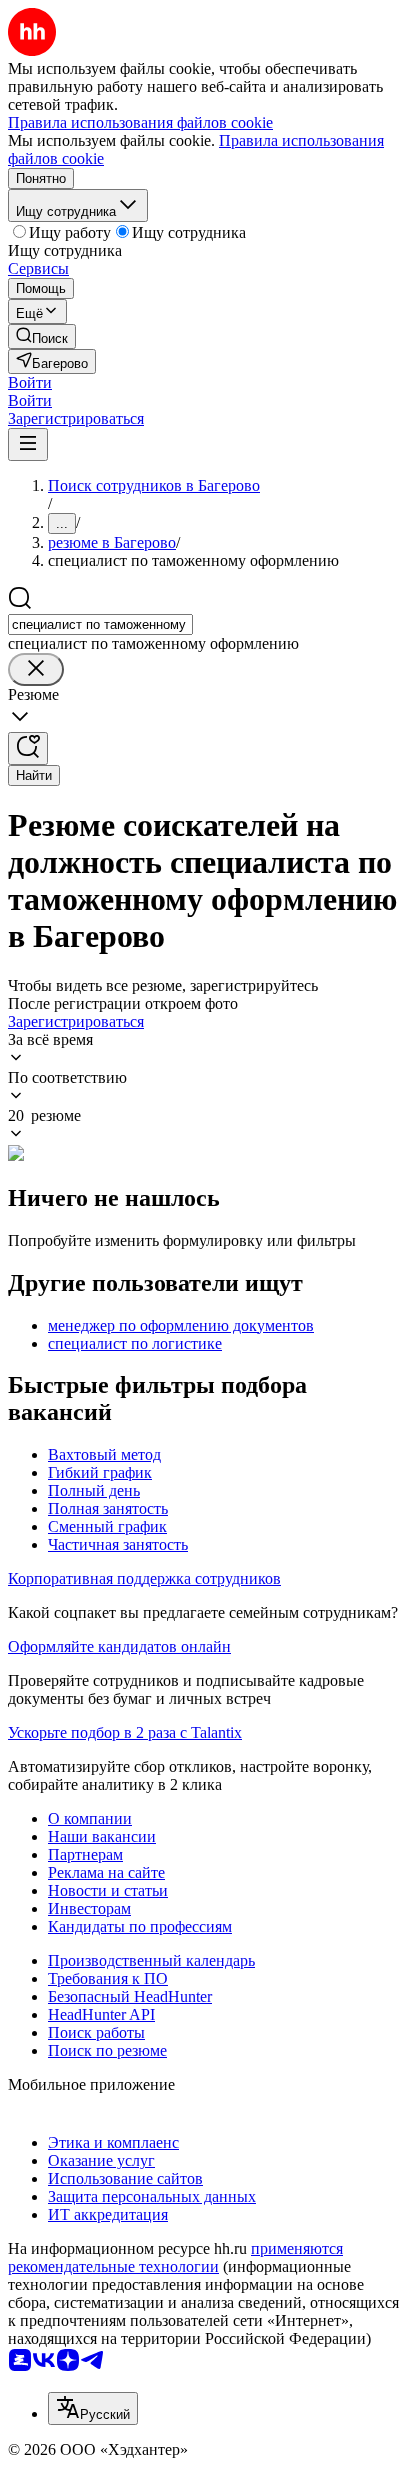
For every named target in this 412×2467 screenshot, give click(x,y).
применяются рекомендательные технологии (175, 2257)
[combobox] (100, 624)
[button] (30, 382)
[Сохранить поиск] (28, 748)
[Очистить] (36, 669)
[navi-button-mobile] (28, 444)
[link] (42, 336)
